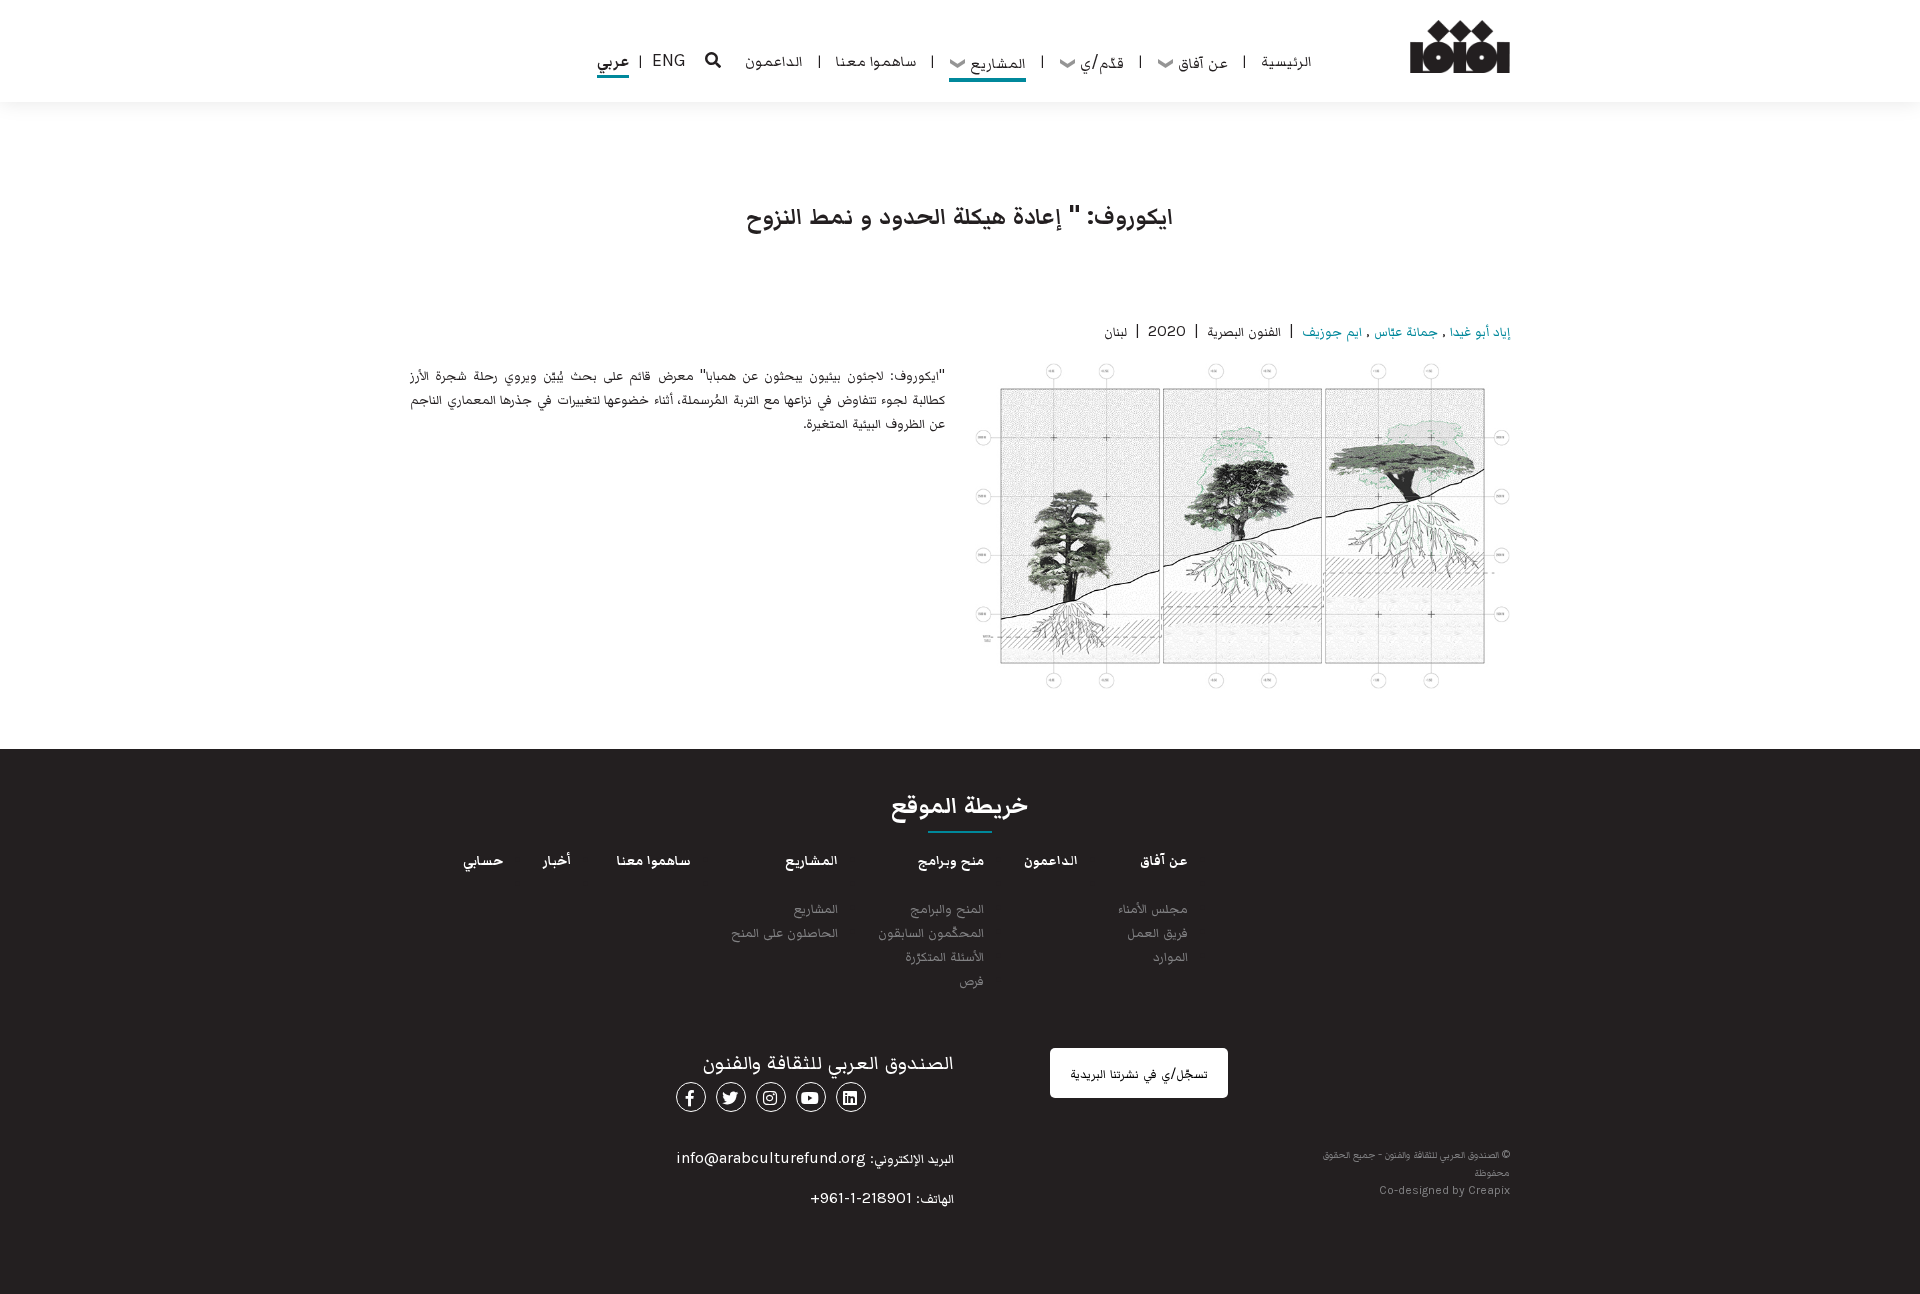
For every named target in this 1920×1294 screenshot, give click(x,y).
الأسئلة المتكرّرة (944, 955)
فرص (971, 979)
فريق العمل (1157, 931)
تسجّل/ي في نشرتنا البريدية (1139, 1073)
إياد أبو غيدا (1478, 330)
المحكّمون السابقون (931, 931)
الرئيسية (1286, 60)
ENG (669, 60)
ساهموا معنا (876, 60)
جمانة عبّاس (1406, 330)
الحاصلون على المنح (784, 931)
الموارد (1170, 955)
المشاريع (816, 907)
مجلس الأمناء (1153, 907)
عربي (613, 60)
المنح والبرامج (947, 907)
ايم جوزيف (1332, 330)
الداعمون (774, 60)
